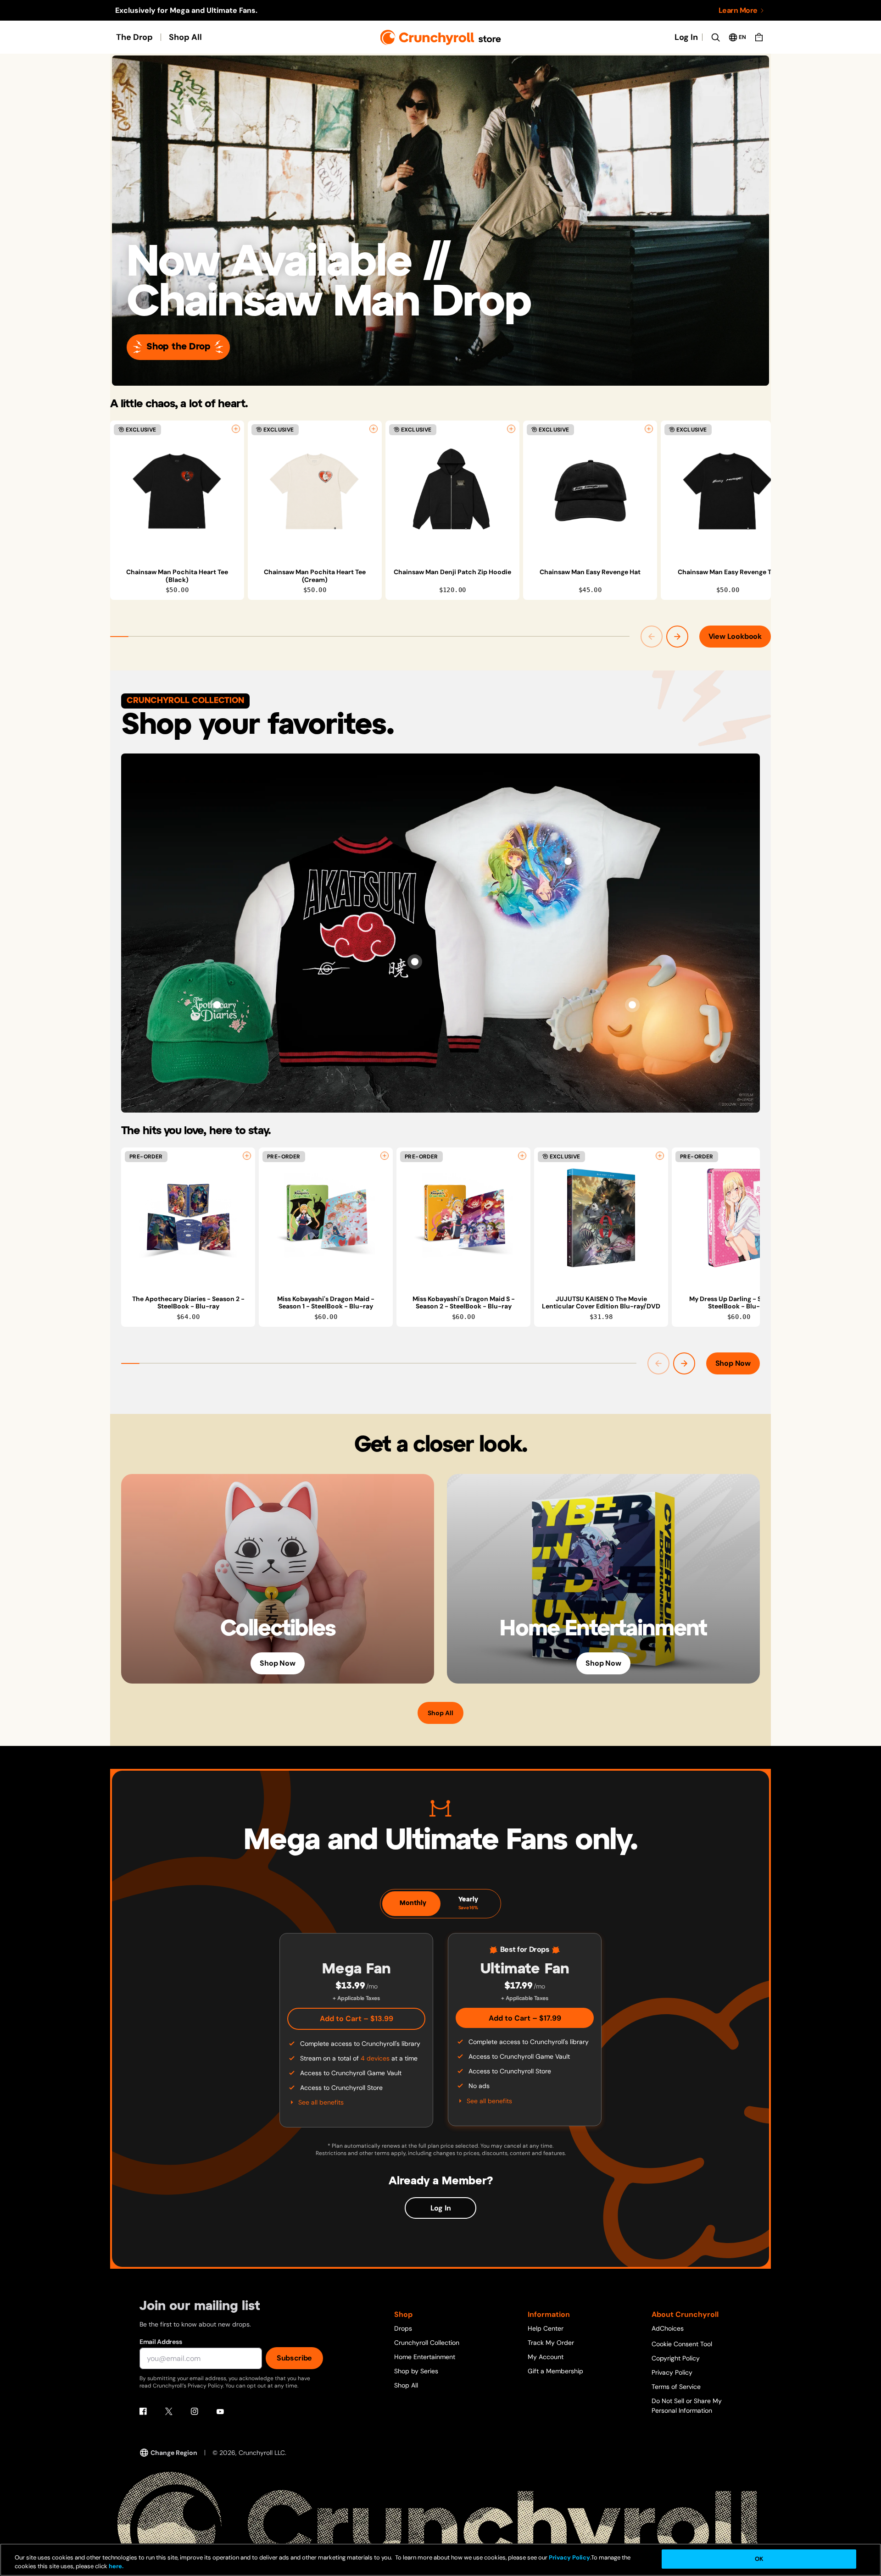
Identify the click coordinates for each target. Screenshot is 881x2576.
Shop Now (733, 1363)
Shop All (185, 37)
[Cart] (759, 37)
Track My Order (551, 2343)
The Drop (134, 37)
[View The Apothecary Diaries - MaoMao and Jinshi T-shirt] (568, 861)
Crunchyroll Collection (427, 2343)
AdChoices (668, 2328)
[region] (440, 510)
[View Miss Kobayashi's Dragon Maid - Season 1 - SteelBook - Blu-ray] (326, 1218)
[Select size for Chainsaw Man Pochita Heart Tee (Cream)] (374, 429)
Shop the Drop (178, 347)
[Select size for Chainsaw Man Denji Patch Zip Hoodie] (511, 429)
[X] (169, 2411)
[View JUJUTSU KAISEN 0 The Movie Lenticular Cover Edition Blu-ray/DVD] (601, 1218)
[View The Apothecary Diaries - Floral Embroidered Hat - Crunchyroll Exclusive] (217, 1005)
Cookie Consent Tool (682, 2344)
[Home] (441, 37)
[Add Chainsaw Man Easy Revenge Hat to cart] (649, 429)
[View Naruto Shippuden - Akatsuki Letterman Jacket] (415, 962)
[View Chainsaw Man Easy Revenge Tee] (728, 491)
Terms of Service (676, 2387)
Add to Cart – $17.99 (525, 2018)
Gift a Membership (555, 2371)
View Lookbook (735, 636)
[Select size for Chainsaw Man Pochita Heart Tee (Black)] (236, 429)
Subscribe (294, 2358)
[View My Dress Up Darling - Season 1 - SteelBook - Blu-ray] (739, 1218)
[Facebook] (143, 2411)
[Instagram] (195, 2411)
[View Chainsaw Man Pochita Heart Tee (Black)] (177, 491)
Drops (403, 2328)
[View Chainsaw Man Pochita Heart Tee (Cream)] (315, 491)
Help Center (546, 2328)
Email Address (161, 2342)
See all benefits (321, 2102)
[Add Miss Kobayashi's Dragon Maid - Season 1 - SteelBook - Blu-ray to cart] (385, 1156)
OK (759, 2559)
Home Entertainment (425, 2357)
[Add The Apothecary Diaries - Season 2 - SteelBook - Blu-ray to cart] (247, 1156)
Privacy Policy (672, 2372)
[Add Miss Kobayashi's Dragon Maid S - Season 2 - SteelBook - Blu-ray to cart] (522, 1156)
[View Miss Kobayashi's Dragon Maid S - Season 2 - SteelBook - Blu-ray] (463, 1218)
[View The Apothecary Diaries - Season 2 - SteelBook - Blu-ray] (188, 1218)
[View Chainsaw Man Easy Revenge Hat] (590, 491)
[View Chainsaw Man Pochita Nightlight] (632, 1005)
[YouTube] (220, 2411)
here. (115, 2567)
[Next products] (677, 637)
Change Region (174, 2453)
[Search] (715, 37)
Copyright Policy (676, 2358)
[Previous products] (652, 637)
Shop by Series (416, 2371)
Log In (686, 37)
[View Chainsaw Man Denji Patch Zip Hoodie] (452, 491)
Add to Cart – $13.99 (357, 2019)
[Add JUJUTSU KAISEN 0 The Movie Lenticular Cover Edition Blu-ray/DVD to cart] (660, 1156)
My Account (546, 2357)
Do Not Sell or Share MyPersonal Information (687, 2406)
